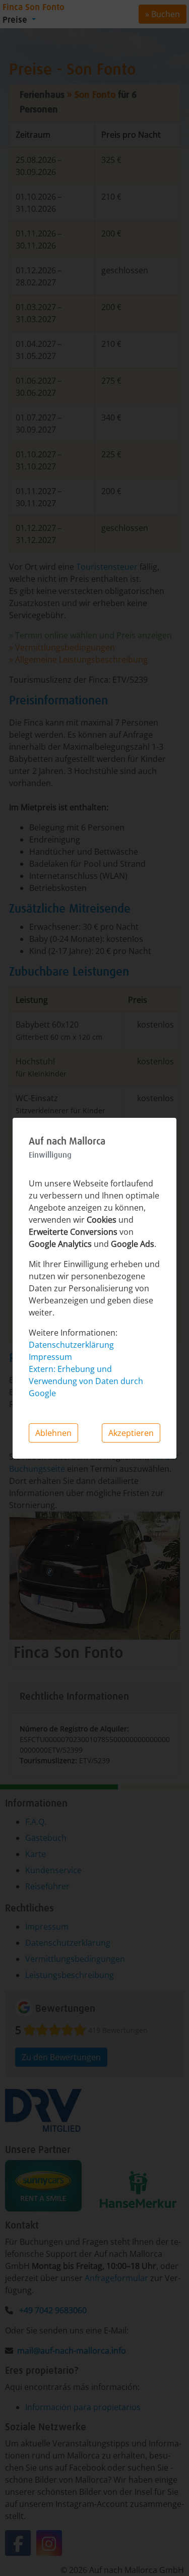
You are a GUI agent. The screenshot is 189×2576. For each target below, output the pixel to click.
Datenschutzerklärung (71, 1345)
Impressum (50, 1357)
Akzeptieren (131, 1433)
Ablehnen (53, 1433)
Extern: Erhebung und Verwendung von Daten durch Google (86, 1381)
